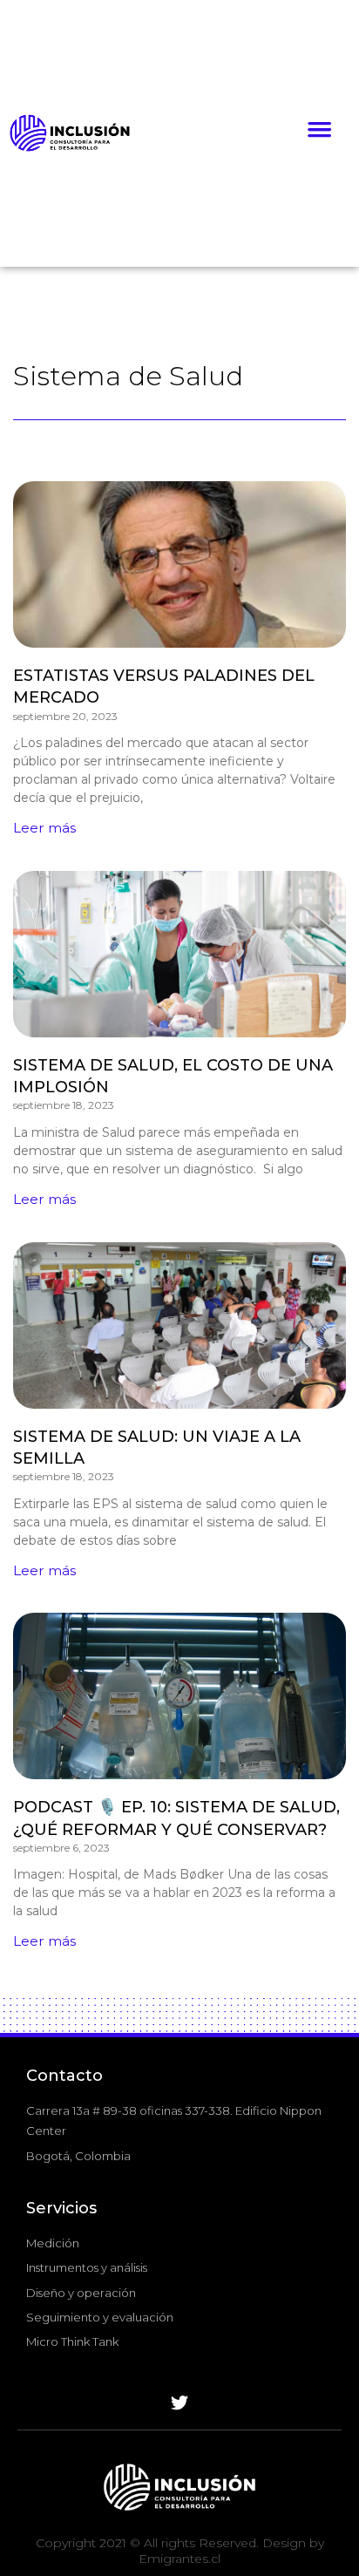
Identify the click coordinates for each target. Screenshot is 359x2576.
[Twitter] (179, 2403)
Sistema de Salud (128, 376)
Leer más (44, 828)
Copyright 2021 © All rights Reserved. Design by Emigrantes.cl (180, 2551)
